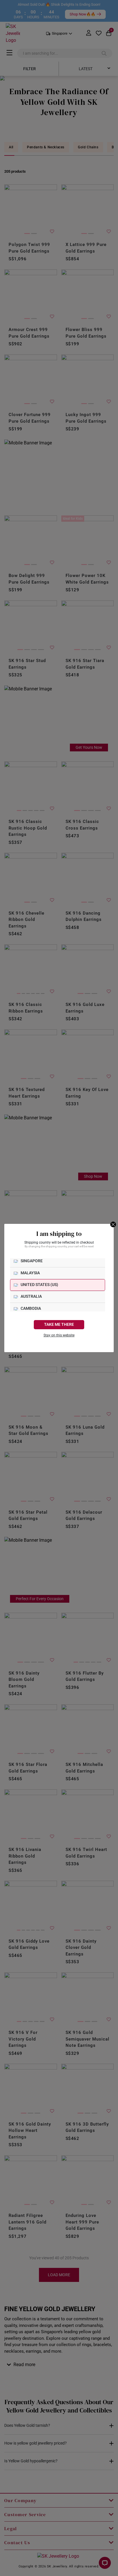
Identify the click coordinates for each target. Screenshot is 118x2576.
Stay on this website (59, 1335)
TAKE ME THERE (59, 1325)
